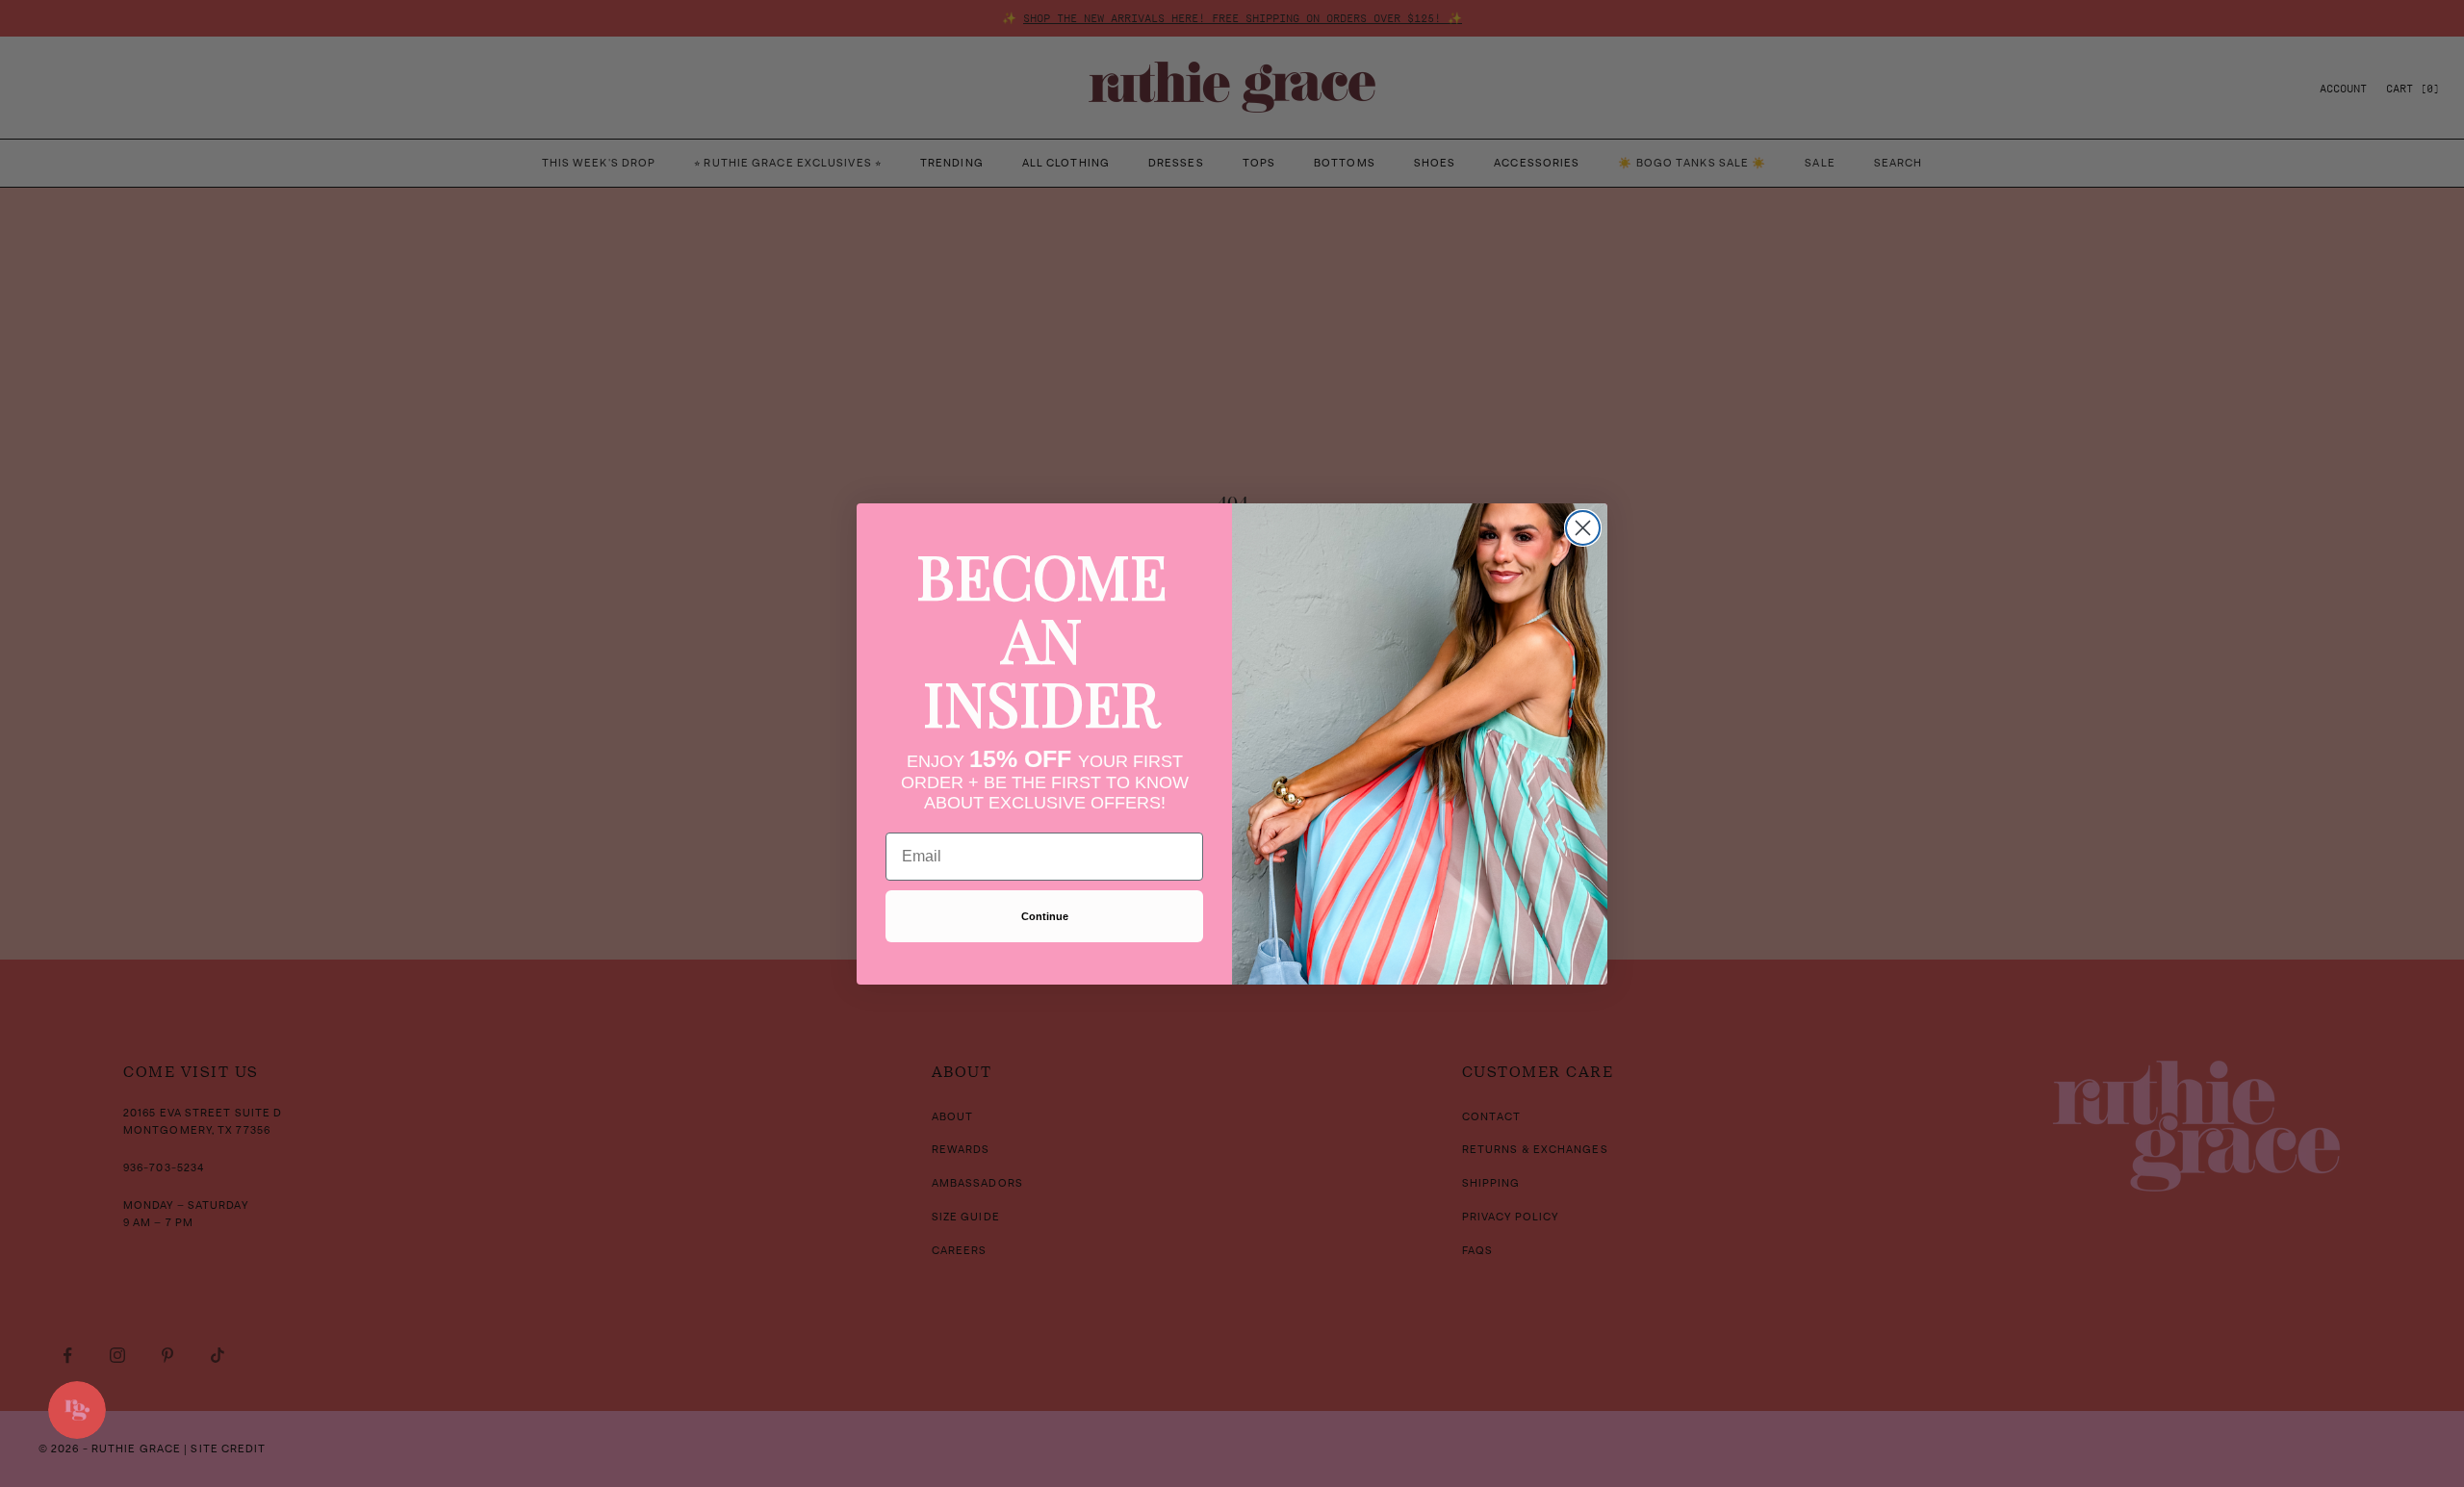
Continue (1045, 916)
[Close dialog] (1583, 528)
